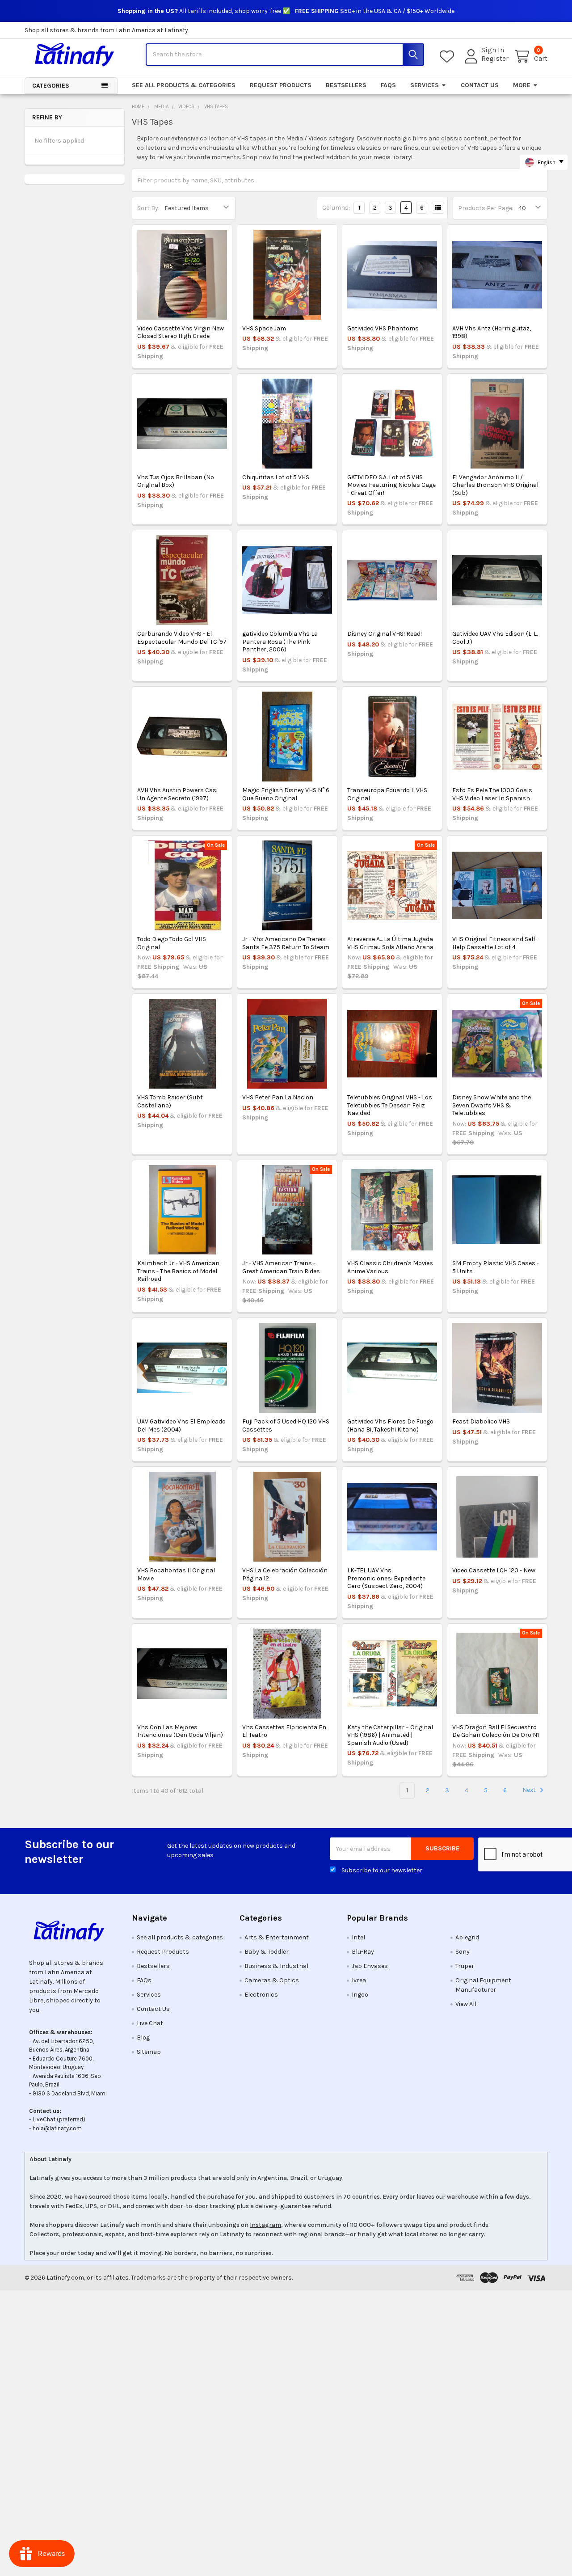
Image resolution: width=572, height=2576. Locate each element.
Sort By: (148, 208)
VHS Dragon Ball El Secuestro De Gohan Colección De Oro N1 (496, 1731)
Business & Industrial (276, 1966)
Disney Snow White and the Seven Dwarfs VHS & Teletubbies (492, 1105)
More (522, 85)
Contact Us (480, 85)
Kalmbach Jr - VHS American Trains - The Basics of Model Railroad (178, 1271)
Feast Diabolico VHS (481, 1421)
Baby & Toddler (267, 1952)
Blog (143, 2038)
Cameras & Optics (272, 1980)
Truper (465, 1966)
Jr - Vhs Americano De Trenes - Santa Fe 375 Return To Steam (286, 943)
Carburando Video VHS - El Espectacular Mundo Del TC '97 (182, 638)
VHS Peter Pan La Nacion (278, 1097)
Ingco (360, 1995)
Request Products (281, 85)
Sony (463, 1952)
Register (495, 59)
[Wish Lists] (449, 57)
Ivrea (359, 1980)
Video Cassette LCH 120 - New (494, 1570)
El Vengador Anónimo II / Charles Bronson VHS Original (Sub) (495, 485)
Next (530, 1790)
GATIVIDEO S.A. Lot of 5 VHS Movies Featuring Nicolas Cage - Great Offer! (391, 485)
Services (425, 85)
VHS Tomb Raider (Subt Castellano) (170, 1101)
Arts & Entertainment (277, 1937)
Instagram (265, 2225)
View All (466, 2004)
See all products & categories (184, 85)
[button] (71, 1931)
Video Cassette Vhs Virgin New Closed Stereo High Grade (181, 332)
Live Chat (150, 2023)
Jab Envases (370, 1966)
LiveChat (44, 2119)
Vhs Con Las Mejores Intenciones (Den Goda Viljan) (180, 1731)
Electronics (261, 1995)
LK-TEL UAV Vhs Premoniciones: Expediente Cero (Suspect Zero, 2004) (386, 1578)
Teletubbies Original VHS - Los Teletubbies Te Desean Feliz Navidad (390, 1105)
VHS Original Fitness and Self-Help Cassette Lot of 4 (495, 943)
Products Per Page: (486, 208)
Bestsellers (346, 85)
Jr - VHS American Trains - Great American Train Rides (281, 1267)
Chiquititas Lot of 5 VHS (276, 477)
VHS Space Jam (264, 328)
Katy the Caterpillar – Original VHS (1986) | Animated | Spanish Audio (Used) (390, 1735)
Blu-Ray (363, 1952)
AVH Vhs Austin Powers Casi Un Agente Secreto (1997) (177, 794)
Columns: (336, 208)
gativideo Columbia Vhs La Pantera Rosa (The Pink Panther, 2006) (280, 642)
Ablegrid (467, 1937)
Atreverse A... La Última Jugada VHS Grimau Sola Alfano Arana (390, 943)
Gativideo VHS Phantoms (383, 328)
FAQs (388, 85)
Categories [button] (51, 86)
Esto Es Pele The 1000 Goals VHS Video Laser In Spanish (492, 794)
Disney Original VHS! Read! (385, 634)
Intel (358, 1937)
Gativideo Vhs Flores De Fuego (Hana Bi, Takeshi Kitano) (390, 1425)
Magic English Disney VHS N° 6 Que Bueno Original (286, 794)
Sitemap (149, 2052)
